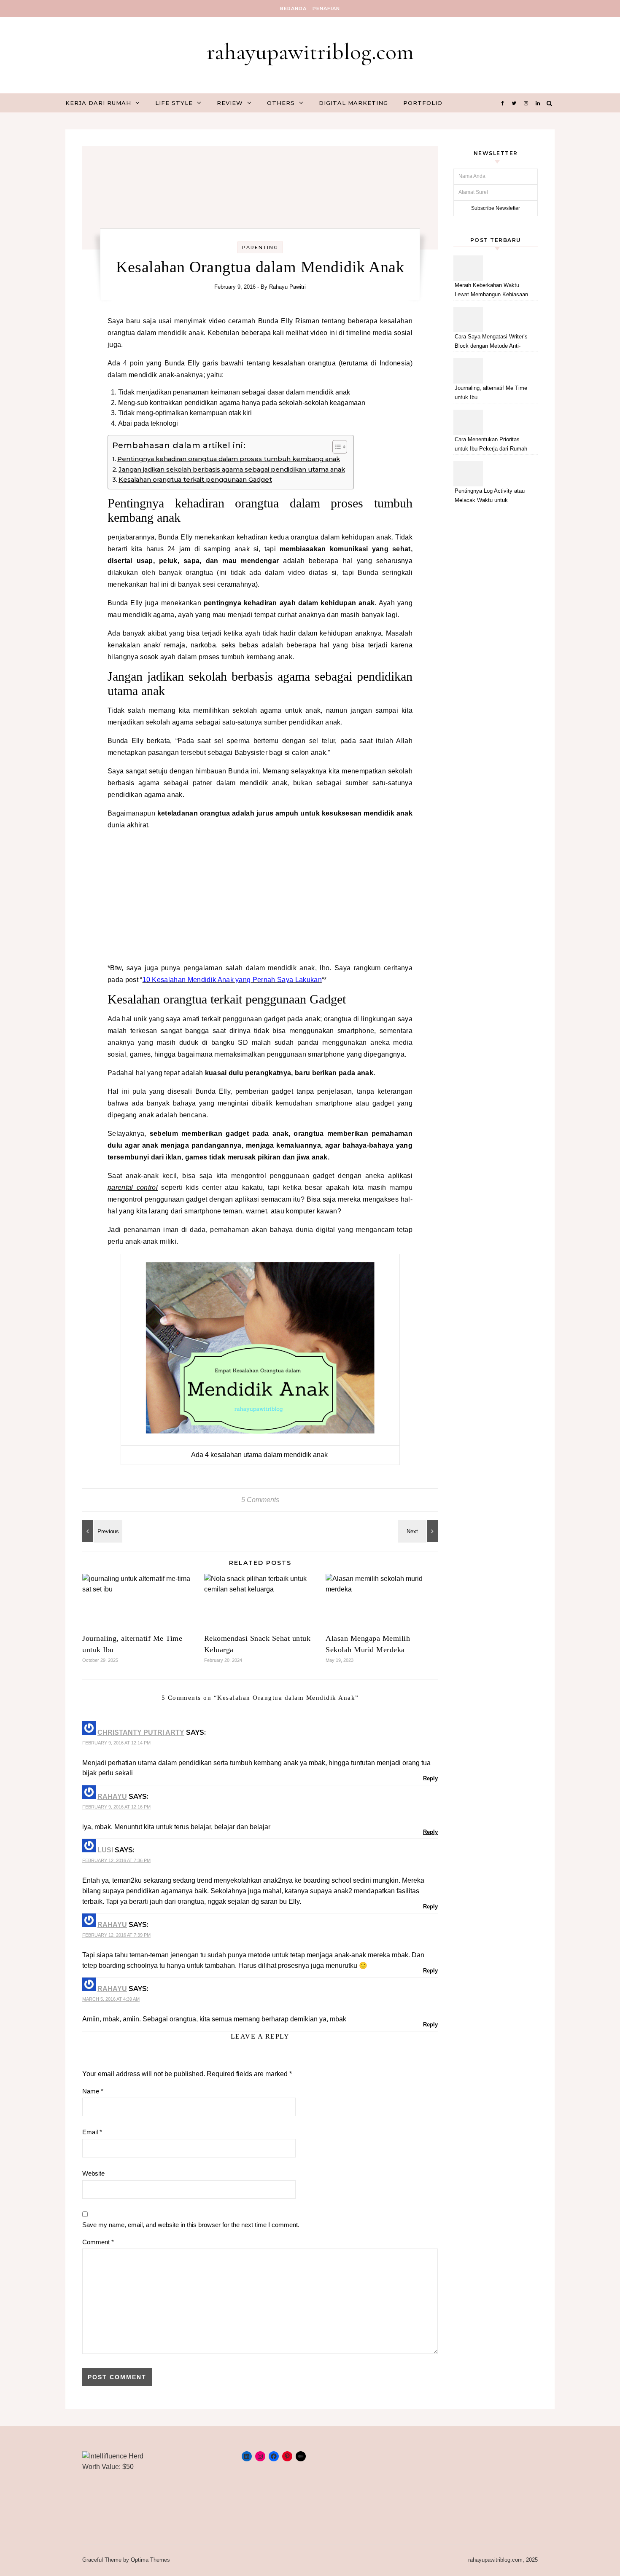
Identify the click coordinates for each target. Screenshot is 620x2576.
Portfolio (423, 103)
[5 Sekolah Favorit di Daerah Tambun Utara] (419, 1531)
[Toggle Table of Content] (336, 447)
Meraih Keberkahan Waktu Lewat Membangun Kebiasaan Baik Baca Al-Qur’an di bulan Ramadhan (491, 291)
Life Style (174, 103)
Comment (98, 2242)
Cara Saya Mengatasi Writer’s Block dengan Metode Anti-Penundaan (491, 342)
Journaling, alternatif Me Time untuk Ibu (491, 393)
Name (93, 2091)
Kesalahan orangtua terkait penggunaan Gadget (195, 480)
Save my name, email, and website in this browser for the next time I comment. (191, 2225)
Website (93, 2173)
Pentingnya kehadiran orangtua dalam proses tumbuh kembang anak (229, 459)
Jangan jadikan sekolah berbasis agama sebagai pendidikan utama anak (232, 470)
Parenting (260, 247)
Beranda (293, 8)
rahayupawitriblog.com (310, 52)
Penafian (326, 8)
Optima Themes (150, 2560)
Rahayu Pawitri (287, 287)
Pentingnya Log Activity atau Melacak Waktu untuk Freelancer (490, 497)
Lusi (105, 1850)
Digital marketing (353, 103)
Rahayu (112, 1796)
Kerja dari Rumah (98, 103)
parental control (133, 1187)
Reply (430, 1778)
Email (92, 2132)
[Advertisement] (260, 896)
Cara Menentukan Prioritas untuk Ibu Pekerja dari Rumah (491, 444)
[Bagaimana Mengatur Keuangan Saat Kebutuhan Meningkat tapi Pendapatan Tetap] (101, 1531)
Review (230, 103)
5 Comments (260, 1500)
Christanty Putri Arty (141, 1732)
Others (281, 103)
